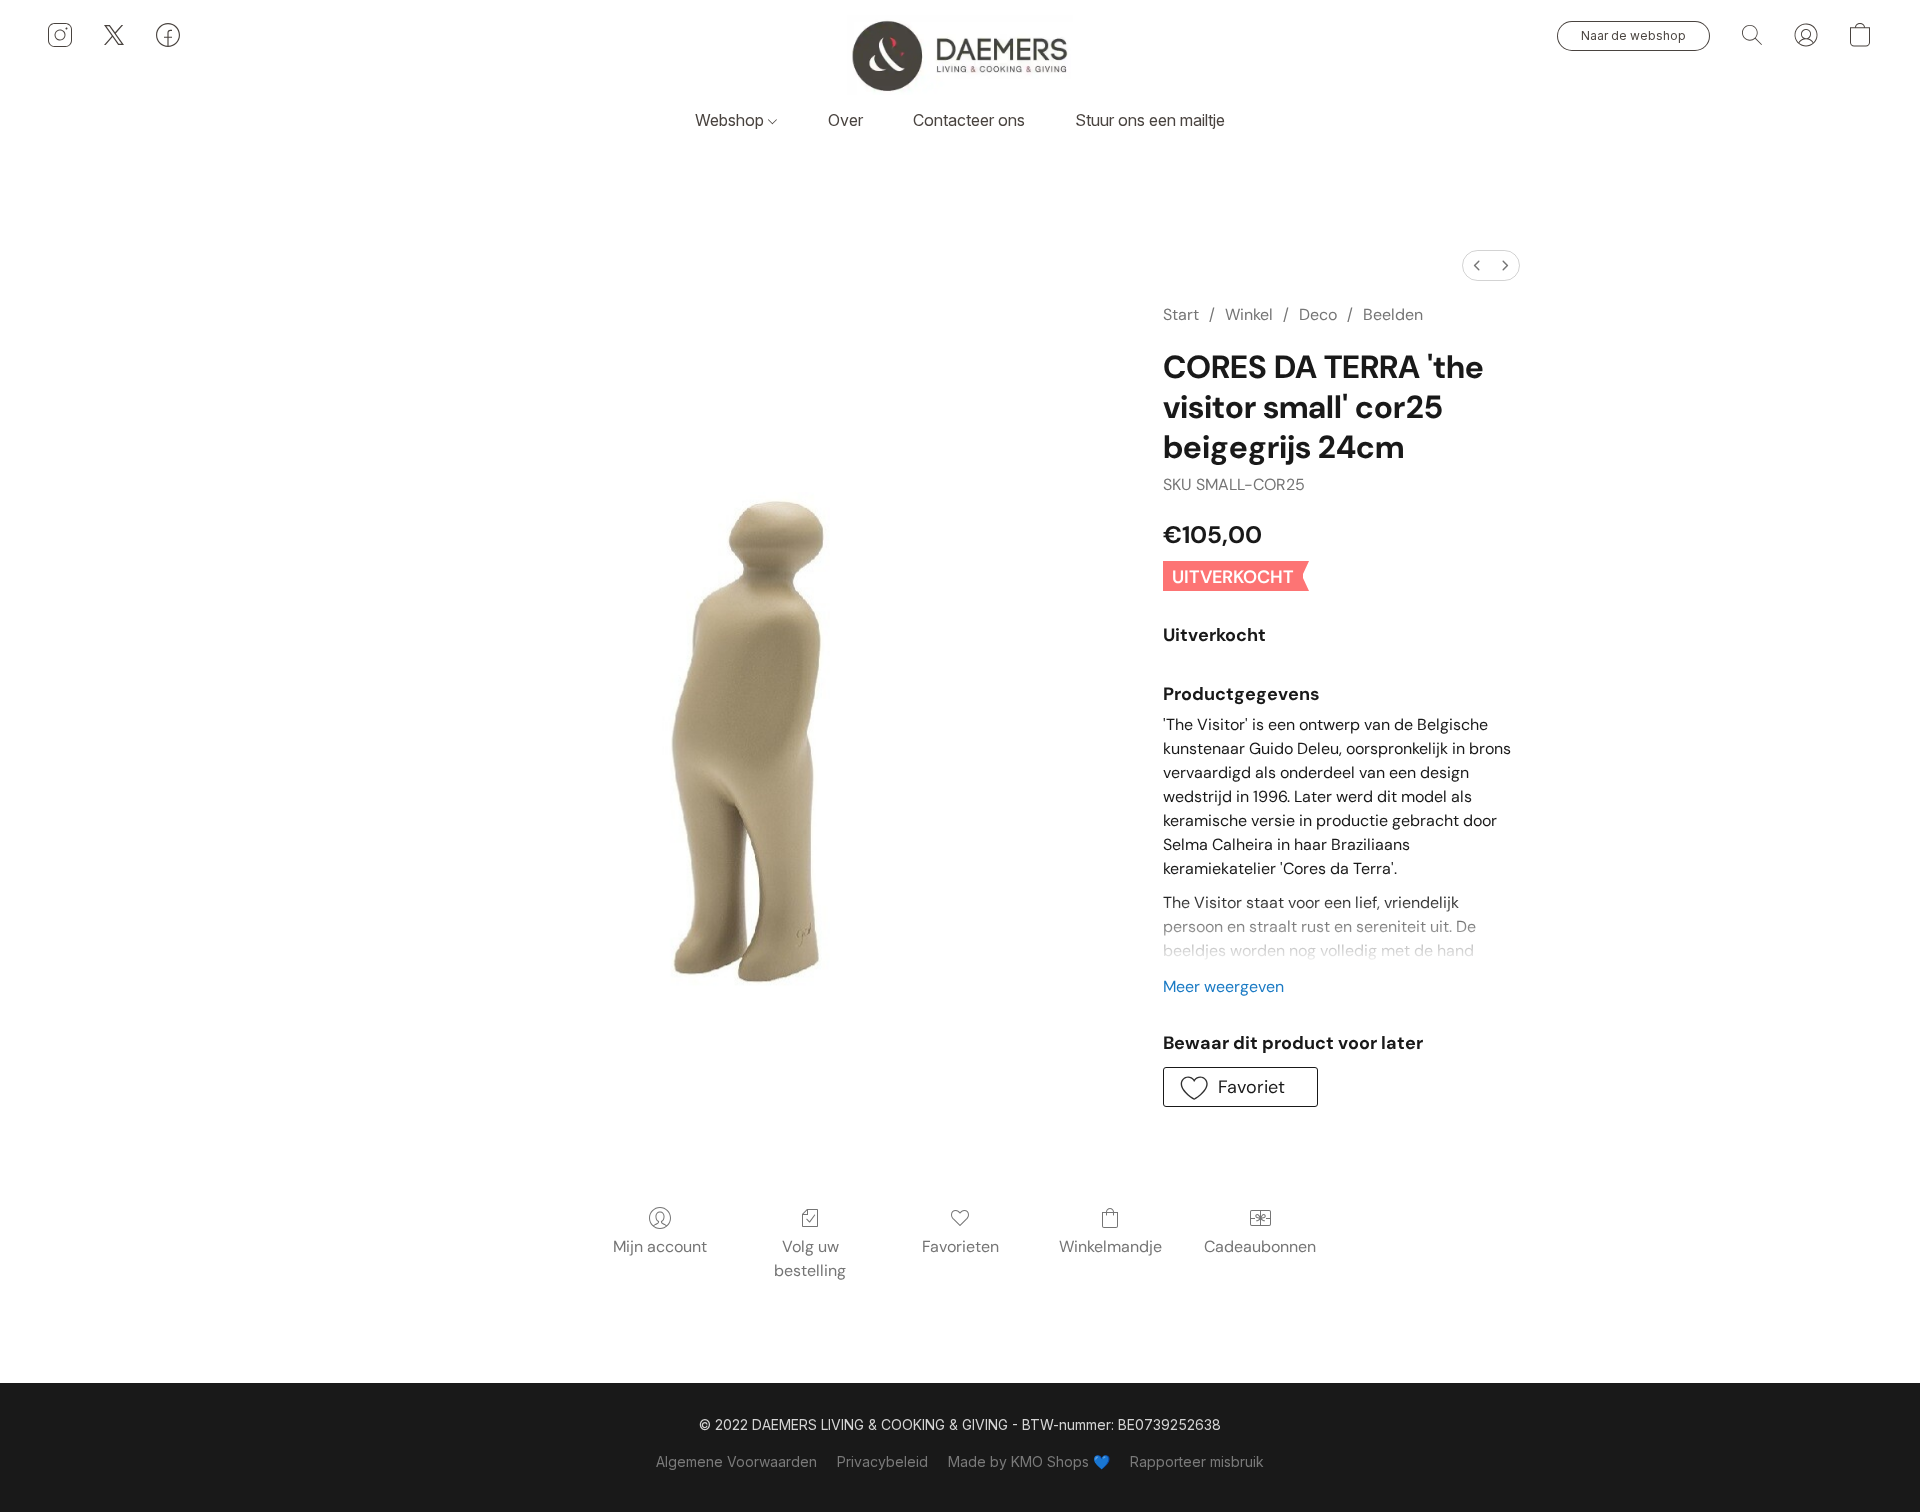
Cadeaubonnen (1260, 1246)
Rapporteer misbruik (1197, 1461)
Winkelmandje (1110, 1246)
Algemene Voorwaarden (736, 1461)
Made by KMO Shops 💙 (1029, 1461)
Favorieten (960, 1246)
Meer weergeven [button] (1223, 986)
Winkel (1249, 314)
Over (845, 120)
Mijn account (660, 1246)
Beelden (1393, 314)
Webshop (731, 120)
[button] (960, 55)
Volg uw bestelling (810, 1258)
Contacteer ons (969, 120)
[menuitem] (1477, 265)
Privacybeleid (882, 1461)
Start (1181, 314)
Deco (1318, 314)
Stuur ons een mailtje (1150, 120)
